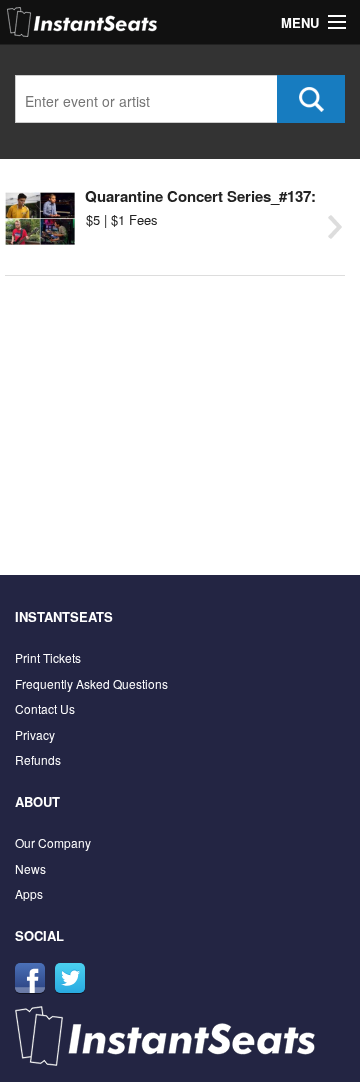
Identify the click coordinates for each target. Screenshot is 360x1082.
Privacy (35, 734)
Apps (29, 893)
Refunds (38, 759)
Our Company (53, 842)
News (30, 868)
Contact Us (45, 708)
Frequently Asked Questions (91, 683)
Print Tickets (48, 657)
